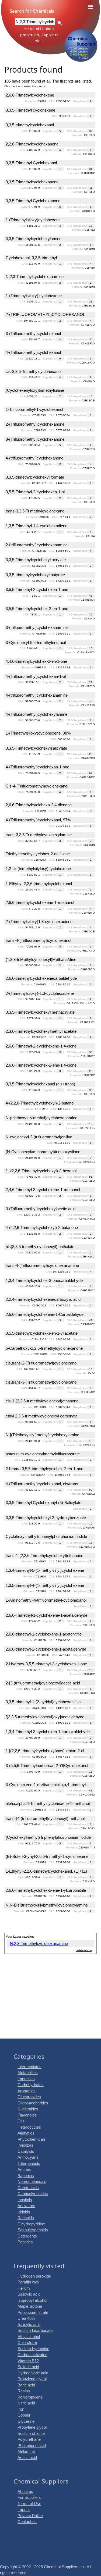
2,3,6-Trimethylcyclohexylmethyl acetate (41, 1031)
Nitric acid (26, 2403)
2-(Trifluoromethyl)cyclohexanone (35, 424)
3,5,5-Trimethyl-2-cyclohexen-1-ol (35, 492)
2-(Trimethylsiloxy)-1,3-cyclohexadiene (40, 993)
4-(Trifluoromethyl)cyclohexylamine (36, 714)
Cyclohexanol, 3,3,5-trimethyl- (32, 258)
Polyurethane (29, 2439)
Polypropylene (30, 2397)
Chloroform (27, 2342)
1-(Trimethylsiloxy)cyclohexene (33, 220)
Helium (24, 2288)
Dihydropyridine (31, 2224)
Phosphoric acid (32, 2445)
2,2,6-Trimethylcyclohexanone (32, 144)
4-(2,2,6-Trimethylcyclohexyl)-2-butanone (42, 1228)
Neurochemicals (32, 2181)
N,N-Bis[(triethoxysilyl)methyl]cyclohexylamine (47, 1905)
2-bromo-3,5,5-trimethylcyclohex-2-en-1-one (44, 1469)
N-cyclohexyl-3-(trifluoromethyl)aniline (39, 1137)
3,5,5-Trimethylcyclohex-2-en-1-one (37, 609)
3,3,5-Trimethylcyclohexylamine (34, 239)
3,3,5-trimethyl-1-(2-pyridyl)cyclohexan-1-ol (43, 1702)
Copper (24, 2415)
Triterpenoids (29, 2163)
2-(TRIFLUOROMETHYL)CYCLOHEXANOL (45, 314)
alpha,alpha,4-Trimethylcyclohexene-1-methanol (48, 1803)
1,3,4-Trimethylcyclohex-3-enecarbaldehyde (44, 1280)
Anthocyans (28, 2157)
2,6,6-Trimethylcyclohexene (30, 95)
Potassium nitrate (33, 2312)
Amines (24, 2169)
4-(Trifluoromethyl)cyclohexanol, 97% (38, 820)
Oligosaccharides (33, 2103)
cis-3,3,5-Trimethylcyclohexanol (34, 371)
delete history (84, 1950)
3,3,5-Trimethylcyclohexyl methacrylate (40, 1012)
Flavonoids (27, 2115)
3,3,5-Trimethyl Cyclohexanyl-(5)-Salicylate (43, 1503)
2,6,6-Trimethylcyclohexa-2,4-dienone (39, 805)
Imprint (24, 2509)
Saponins (26, 2176)
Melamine (26, 2451)
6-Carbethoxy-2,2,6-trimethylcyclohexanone (44, 1348)
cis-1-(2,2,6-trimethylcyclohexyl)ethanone (42, 1401)
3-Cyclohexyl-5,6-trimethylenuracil (36, 642)
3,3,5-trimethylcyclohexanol (30, 125)
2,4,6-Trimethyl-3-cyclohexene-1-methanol (43, 1190)
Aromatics (27, 2091)
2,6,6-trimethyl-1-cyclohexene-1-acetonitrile (44, 1634)
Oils (21, 2121)
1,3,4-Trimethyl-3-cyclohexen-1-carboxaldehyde (48, 1732)
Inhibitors (25, 2145)
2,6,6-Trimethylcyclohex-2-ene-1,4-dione (41, 1065)
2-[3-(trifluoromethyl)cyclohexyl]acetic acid (43, 1683)
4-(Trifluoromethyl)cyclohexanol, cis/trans (42, 1484)
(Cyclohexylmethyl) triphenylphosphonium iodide (48, 1837)
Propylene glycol (32, 2379)
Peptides (25, 2242)
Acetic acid (27, 2458)
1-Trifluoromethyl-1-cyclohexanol (34, 409)
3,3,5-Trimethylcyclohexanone (32, 182)
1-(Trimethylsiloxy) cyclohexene (34, 296)
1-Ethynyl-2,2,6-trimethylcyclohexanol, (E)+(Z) (46, 1871)
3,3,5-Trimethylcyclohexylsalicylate (36, 748)
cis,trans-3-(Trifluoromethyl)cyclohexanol (41, 1382)
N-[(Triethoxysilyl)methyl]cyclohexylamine (42, 1435)
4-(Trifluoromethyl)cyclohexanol (33, 352)
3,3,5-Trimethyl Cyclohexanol (31, 163)
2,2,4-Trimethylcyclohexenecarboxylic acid (43, 1299)
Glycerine (26, 2421)
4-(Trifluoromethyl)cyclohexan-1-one (37, 767)
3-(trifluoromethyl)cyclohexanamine (37, 627)
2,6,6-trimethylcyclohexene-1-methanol (40, 902)
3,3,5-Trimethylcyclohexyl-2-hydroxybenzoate (46, 1518)
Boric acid (26, 2385)
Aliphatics (26, 2133)
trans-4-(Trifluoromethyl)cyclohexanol (38, 940)
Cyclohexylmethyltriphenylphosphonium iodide (46, 1536)
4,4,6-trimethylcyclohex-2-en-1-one (36, 661)
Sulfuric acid (28, 2367)
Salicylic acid (29, 2294)
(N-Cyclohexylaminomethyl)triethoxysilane (43, 1152)
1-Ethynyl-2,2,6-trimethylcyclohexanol (39, 884)
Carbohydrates (31, 2085)
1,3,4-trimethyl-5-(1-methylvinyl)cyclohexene (45, 1570)
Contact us (27, 2522)
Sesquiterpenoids (33, 2230)
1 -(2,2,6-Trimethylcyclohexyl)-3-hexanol (41, 1171)
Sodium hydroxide (33, 2349)
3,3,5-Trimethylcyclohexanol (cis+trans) (40, 1084)
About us (25, 2491)
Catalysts (26, 2151)
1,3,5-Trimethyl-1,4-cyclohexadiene (36, 526)
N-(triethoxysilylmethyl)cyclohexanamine (41, 1118)
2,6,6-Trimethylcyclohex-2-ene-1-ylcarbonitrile (46, 1890)
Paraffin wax (28, 2282)
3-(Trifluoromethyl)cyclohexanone (35, 439)
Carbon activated (32, 2355)
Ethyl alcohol (29, 2337)
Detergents (27, 2236)
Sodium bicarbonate (35, 2330)
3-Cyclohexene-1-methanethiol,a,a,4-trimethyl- (46, 1785)
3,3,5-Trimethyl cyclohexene (30, 110)
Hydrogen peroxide (34, 2276)
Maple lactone (30, 2306)
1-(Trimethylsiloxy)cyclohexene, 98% (38, 733)
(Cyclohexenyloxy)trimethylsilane (35, 390)
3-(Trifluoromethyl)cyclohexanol (33, 334)
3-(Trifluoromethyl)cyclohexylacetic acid (41, 1209)
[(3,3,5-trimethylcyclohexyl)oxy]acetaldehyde (45, 1717)
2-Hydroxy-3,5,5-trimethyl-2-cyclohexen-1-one (46, 1664)
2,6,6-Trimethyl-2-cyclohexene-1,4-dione (41, 1046)
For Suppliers (29, 2497)
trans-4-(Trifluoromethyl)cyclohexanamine (42, 1265)
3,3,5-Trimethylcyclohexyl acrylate (36, 560)
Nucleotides (28, 2109)
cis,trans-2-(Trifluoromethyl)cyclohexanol (41, 1363)
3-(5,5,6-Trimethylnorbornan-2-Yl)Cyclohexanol (47, 1766)
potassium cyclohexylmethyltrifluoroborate (43, 1454)
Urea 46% (26, 2318)
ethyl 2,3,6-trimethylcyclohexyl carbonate (42, 1416)
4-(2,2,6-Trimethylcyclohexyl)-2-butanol (40, 1103)
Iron (21, 2409)
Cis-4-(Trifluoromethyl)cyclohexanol (37, 786)
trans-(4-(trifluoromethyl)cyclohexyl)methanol (45, 1818)
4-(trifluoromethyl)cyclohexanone (34, 458)
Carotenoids (28, 2188)
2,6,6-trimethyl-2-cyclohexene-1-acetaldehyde (46, 1649)
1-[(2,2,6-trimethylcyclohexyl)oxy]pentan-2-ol (45, 1751)
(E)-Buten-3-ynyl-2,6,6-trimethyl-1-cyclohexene (47, 1856)
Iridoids (24, 2212)
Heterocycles (29, 2127)
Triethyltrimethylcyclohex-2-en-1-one (38, 854)
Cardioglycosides (33, 2194)
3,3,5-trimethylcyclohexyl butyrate (35, 575)
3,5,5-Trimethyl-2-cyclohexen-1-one (37, 589)
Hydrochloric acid (33, 2373)
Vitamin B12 (28, 2361)
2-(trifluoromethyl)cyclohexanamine (37, 545)
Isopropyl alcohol (32, 2300)
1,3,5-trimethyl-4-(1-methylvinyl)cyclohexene (45, 1585)
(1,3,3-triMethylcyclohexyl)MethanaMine (41, 959)
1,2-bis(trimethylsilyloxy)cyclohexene (38, 869)
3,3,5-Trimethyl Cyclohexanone (33, 201)
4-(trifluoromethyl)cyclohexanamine (37, 695)
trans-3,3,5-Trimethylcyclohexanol (35, 511)
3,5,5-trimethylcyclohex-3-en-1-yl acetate (42, 1333)
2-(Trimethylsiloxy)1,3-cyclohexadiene (39, 922)
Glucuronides (29, 2097)
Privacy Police (30, 2516)
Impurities (26, 2079)
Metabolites (28, 2073)
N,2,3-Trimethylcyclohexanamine (35, 277)
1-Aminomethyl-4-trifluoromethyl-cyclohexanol (46, 1600)
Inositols (25, 2200)
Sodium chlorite (31, 2433)
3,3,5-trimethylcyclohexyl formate (35, 477)
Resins (24, 2391)
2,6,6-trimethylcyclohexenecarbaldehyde (41, 978)
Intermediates (29, 2067)
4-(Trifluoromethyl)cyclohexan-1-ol (36, 676)
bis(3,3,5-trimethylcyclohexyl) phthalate (40, 1247)
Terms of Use (29, 2504)
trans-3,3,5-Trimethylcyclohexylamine (39, 835)
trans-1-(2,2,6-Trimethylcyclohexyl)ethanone (44, 1556)
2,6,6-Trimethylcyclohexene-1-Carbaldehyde (45, 1314)
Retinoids (26, 2218)
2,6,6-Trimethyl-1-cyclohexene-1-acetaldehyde (46, 1615)
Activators (26, 2206)
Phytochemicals (32, 2139)
